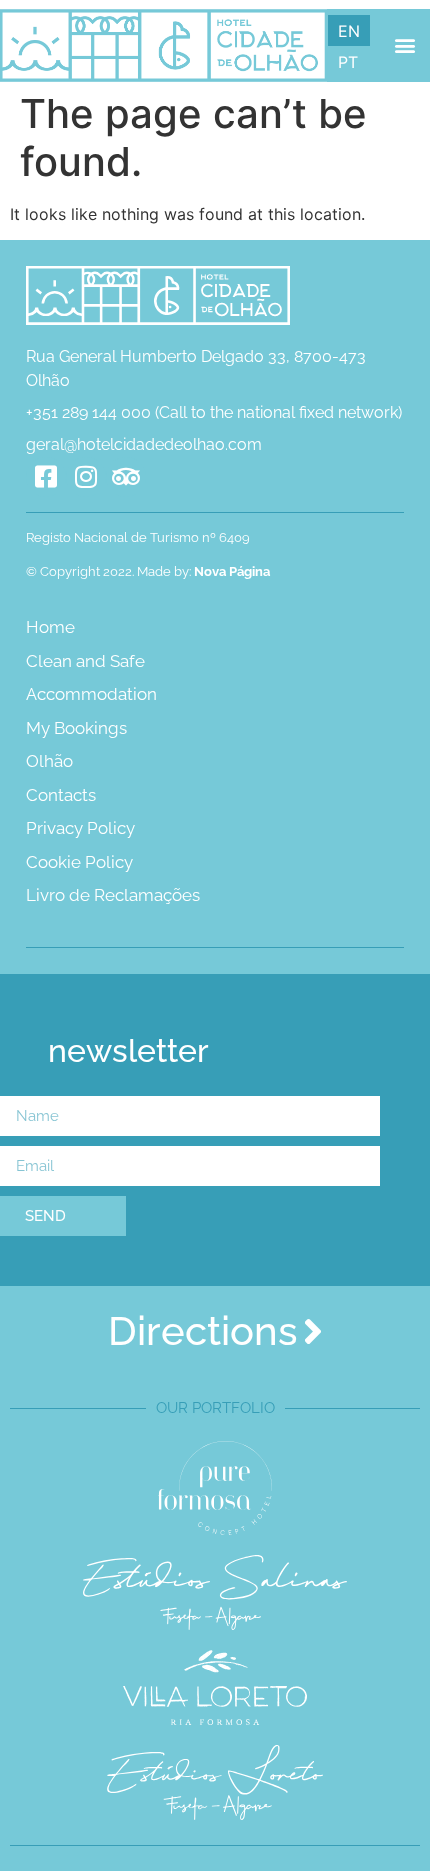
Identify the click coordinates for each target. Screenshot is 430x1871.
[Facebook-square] (46, 477)
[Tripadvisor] (126, 477)
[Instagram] (86, 477)
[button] (404, 45)
